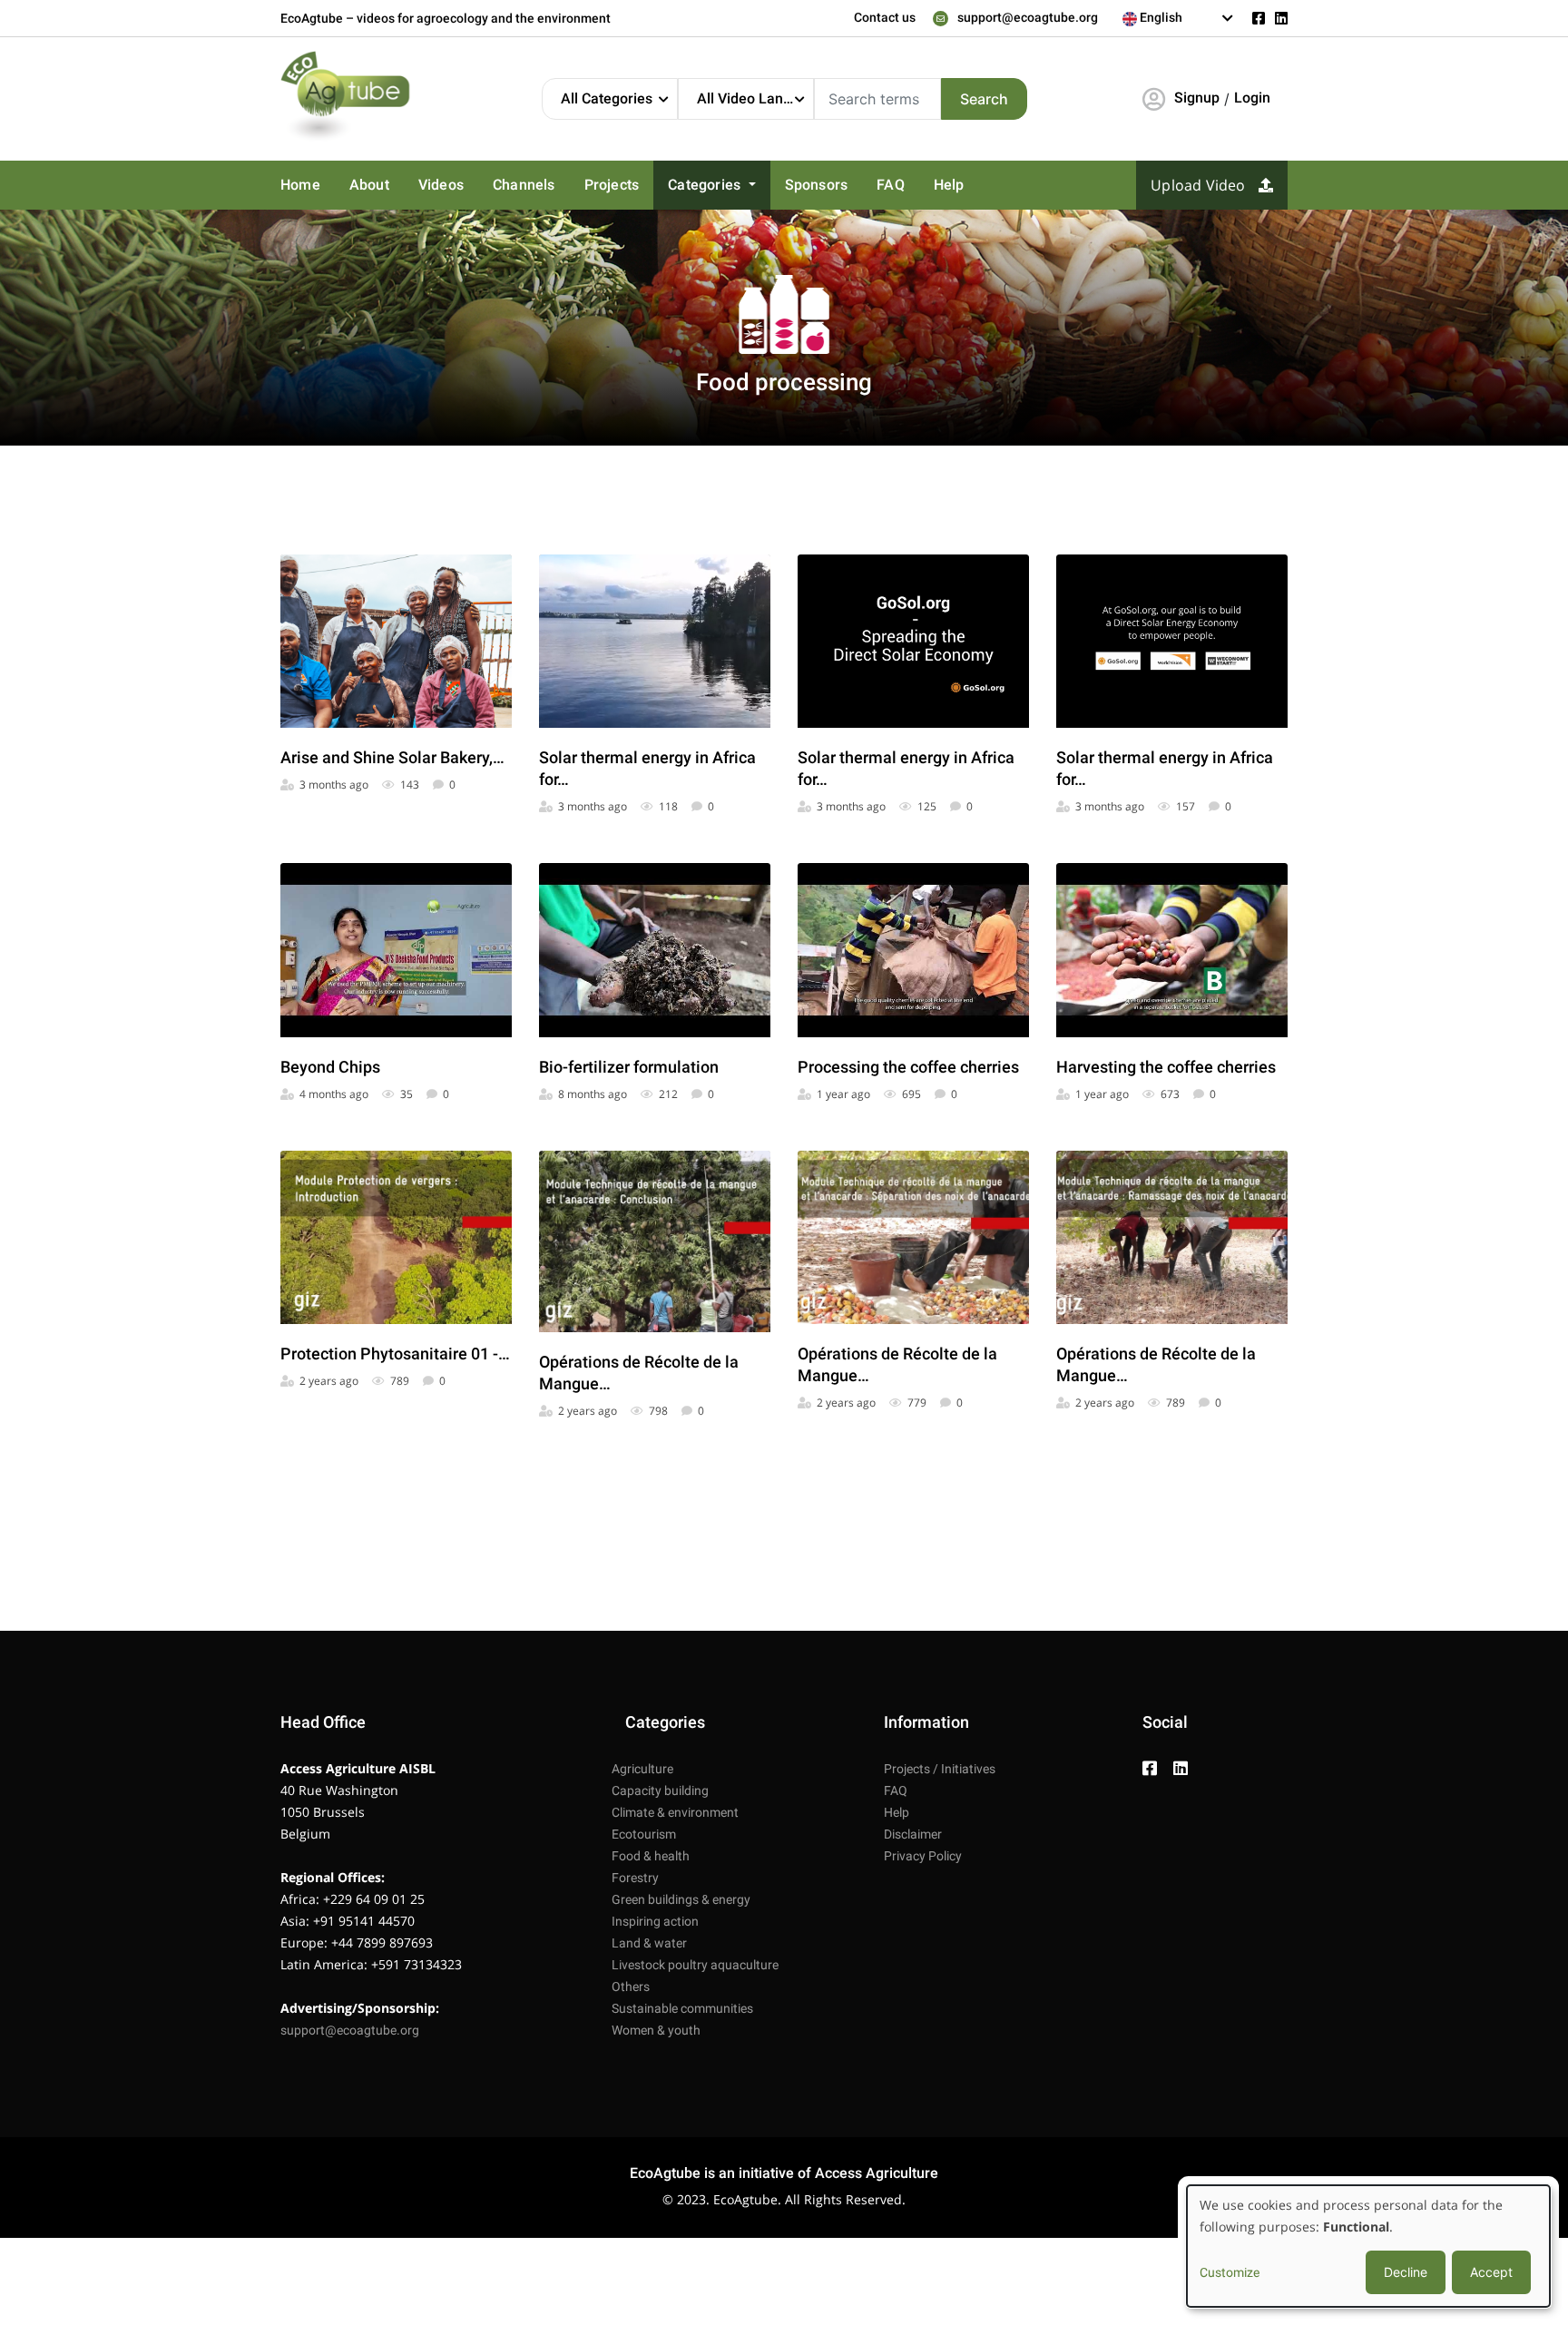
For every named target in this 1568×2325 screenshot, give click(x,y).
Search (984, 99)
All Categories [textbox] (607, 98)
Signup (1197, 98)
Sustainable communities (682, 2008)
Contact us (885, 17)
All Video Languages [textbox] (755, 98)
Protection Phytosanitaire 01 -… (395, 1354)
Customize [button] (1230, 2272)
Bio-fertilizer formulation (629, 1067)
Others (631, 1987)
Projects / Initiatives (940, 1769)
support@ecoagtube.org (1028, 17)
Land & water (649, 1943)
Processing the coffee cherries (908, 1067)
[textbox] (1178, 17)
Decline (1406, 2272)
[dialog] (1368, 2246)
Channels (524, 185)
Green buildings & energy (681, 1899)
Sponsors (817, 185)
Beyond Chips (330, 1067)
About (369, 185)
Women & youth (656, 2030)
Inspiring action (655, 1921)
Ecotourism (644, 1834)
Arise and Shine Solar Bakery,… (392, 757)
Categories (706, 185)
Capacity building (660, 1790)
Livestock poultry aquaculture (695, 1965)
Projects (612, 185)
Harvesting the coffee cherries (1166, 1067)
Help (949, 185)
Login (1252, 98)
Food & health (651, 1856)
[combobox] (1178, 18)
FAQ (891, 185)
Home (300, 185)
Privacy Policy (923, 1856)
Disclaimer (913, 1834)
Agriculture (642, 1769)
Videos (441, 185)
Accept (1491, 2272)
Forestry (635, 1878)
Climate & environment (675, 1812)
